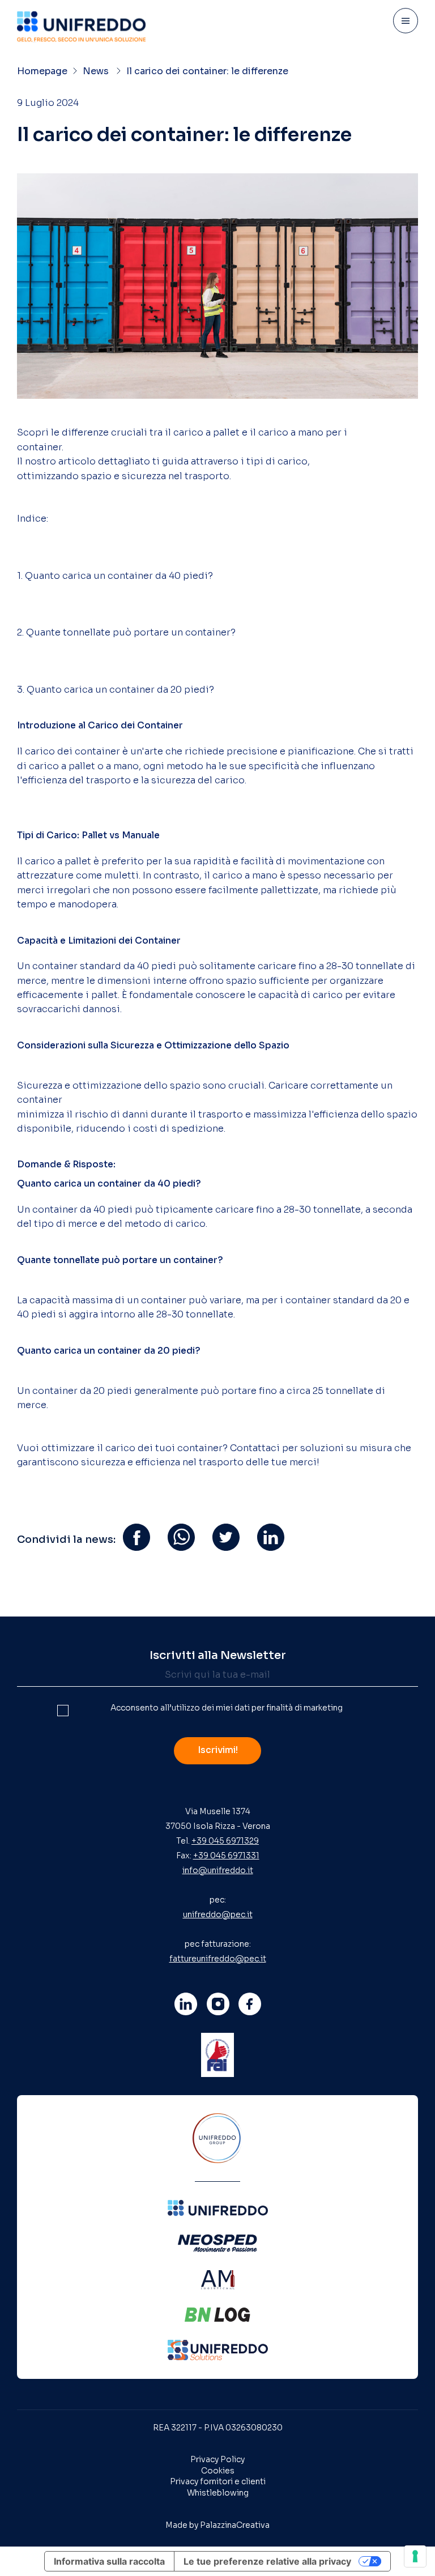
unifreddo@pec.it (218, 1914)
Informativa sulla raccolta (109, 2561)
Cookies (218, 2471)
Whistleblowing (218, 2493)
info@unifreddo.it (218, 1870)
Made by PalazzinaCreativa (217, 2525)
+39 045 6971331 (226, 1856)
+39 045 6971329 (225, 1841)
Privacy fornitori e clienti (218, 2481)
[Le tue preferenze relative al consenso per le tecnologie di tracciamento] (415, 2556)
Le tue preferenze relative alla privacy (267, 2561)
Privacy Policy (217, 2459)
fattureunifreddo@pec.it (218, 1959)
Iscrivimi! (218, 1750)
